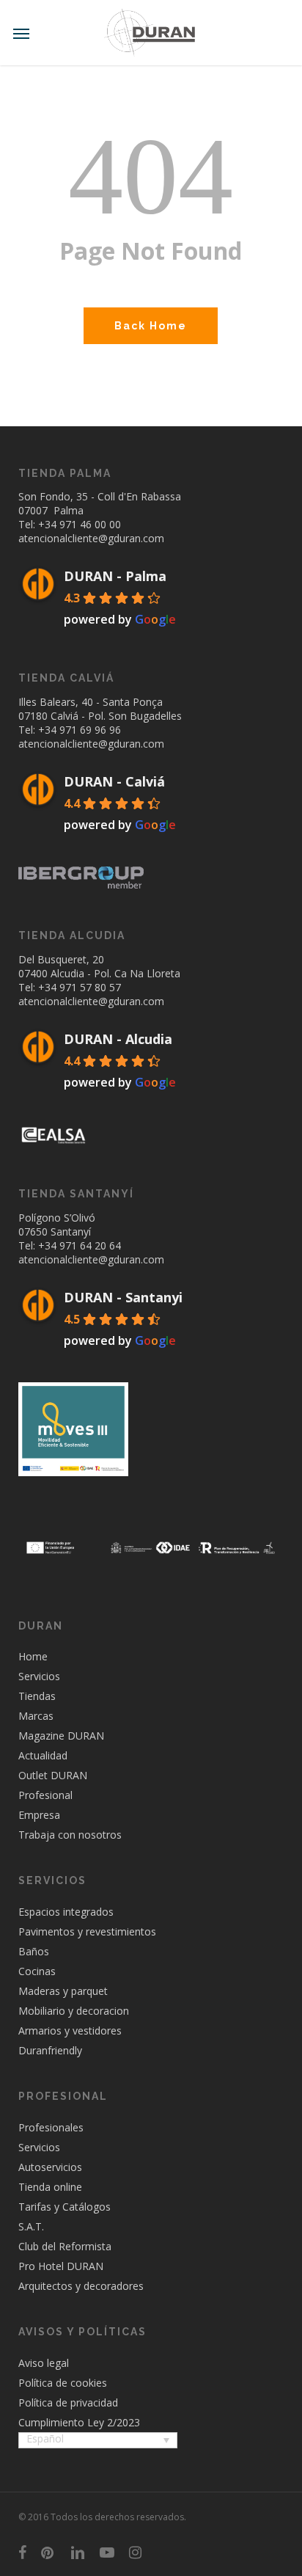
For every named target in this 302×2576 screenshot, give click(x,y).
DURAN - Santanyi (123, 1297)
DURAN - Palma (115, 576)
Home (33, 1656)
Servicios (39, 1676)
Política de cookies (63, 2383)
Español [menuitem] (45, 2438)
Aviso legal (44, 2363)
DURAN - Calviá (114, 781)
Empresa (39, 1815)
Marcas (36, 1716)
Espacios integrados (66, 1912)
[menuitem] (98, 2440)
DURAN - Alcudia (118, 1039)
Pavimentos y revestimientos (87, 1931)
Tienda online (50, 2187)
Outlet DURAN (53, 1775)
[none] (98, 2442)
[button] (21, 33)
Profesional (45, 1795)
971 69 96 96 (90, 730)
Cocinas (37, 1971)
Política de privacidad (68, 2402)
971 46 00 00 (90, 524)
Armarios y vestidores (70, 2030)
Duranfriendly (50, 2050)
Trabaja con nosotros (70, 1835)
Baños (34, 1951)
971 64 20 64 (90, 1245)
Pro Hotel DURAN (61, 2266)
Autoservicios (50, 2167)
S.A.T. (31, 2226)
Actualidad (43, 1755)
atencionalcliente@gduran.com (91, 538)
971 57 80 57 (90, 987)
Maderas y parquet (63, 1991)
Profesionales (51, 2127)
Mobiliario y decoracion (74, 2011)
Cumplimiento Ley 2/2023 (79, 2422)
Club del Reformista (65, 2246)
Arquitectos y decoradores (81, 2286)
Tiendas (37, 1696)
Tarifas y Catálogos (65, 2207)
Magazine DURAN (61, 1736)
